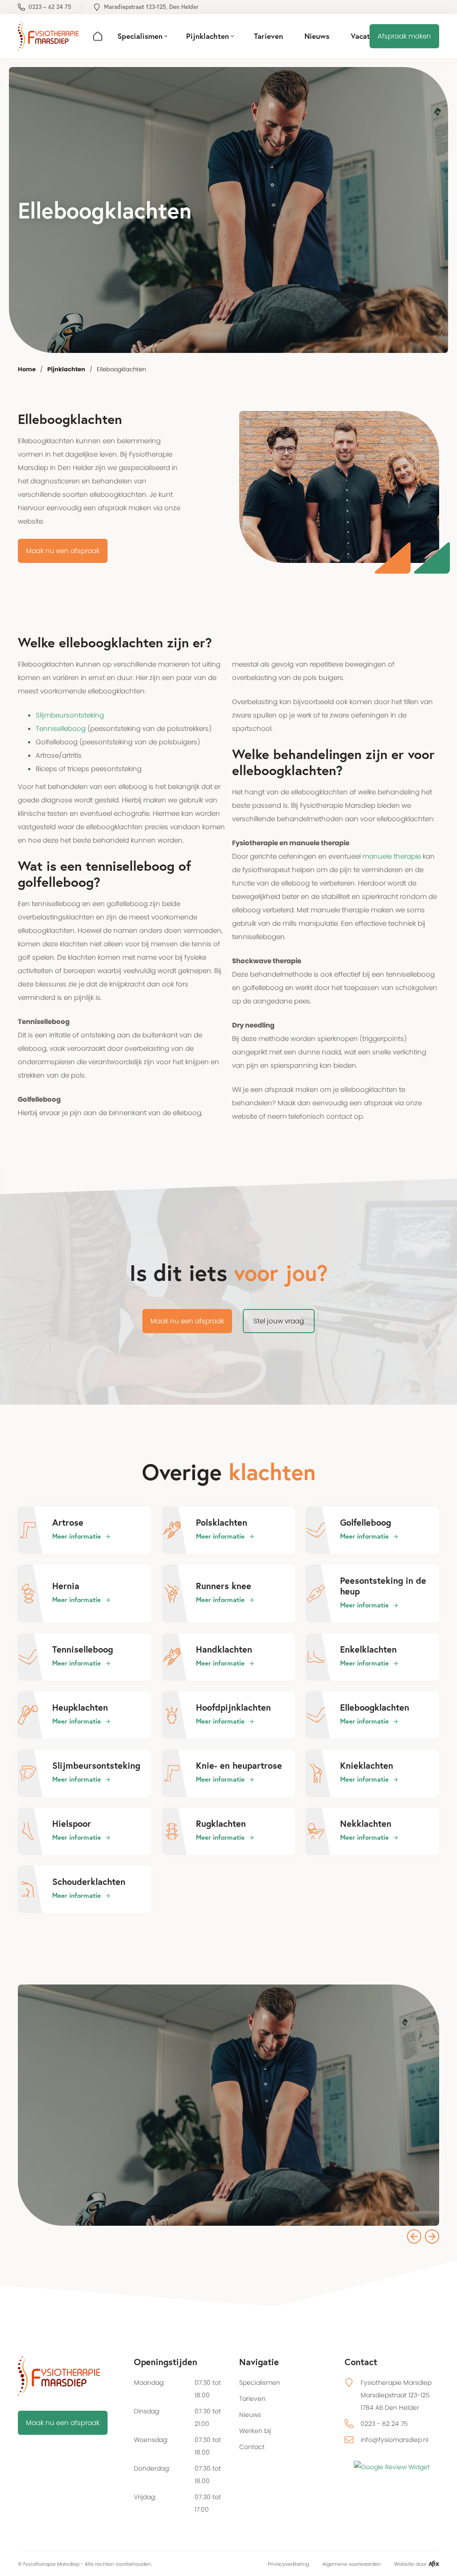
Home (27, 369)
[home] (48, 36)
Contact (252, 2447)
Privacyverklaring (288, 2564)
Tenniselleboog (61, 728)
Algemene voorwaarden (351, 2564)
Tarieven (252, 2399)
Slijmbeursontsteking (70, 715)
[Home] (98, 36)
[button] (142, 36)
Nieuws (250, 2415)
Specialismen (260, 2383)
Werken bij (255, 2431)
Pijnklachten (66, 369)
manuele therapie (392, 856)
